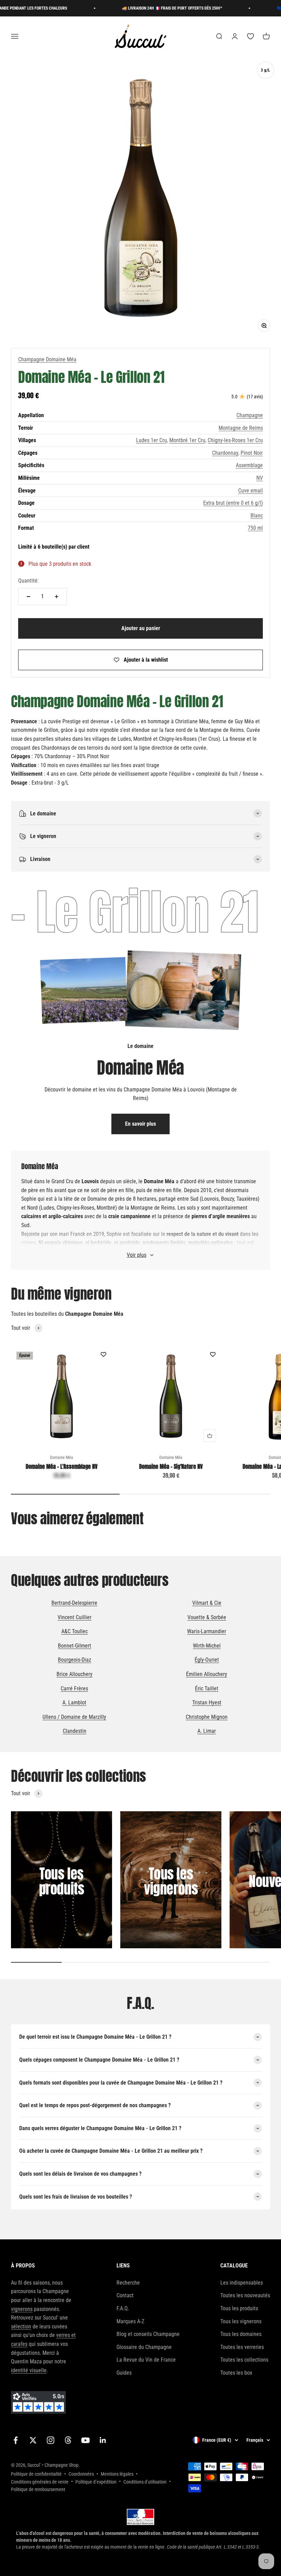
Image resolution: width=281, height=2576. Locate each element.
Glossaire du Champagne (144, 2347)
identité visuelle (29, 2370)
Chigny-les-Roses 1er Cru (235, 440)
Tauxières (247, 1199)
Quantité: (28, 581)
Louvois (210, 1199)
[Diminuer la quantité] (28, 597)
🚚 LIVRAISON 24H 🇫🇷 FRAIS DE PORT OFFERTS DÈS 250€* (149, 8)
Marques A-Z (130, 2321)
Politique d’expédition (96, 2482)
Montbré (106, 1208)
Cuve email (251, 491)
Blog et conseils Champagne (148, 2334)
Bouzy (228, 1199)
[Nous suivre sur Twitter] (33, 2440)
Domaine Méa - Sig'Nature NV (171, 1466)
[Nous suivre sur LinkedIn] (103, 2440)
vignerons (22, 2309)
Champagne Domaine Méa (47, 359)
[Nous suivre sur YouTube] (85, 2440)
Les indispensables (242, 2283)
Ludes (47, 1208)
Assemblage (249, 465)
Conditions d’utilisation (145, 2482)
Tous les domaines (241, 2334)
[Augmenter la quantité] (57, 597)
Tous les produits (239, 2308)
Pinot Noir (252, 453)
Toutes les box (236, 2373)
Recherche (128, 2283)
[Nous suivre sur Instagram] (51, 2440)
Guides (124, 2373)
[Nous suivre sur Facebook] (16, 2440)
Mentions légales (117, 2474)
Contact (125, 2295)
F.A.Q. (123, 2308)
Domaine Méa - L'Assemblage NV (62, 1466)
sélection (21, 2327)
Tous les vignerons (241, 2321)
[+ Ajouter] (210, 1436)
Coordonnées (81, 2474)
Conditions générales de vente (40, 2482)
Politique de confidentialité (36, 2474)
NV (260, 478)
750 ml (255, 528)
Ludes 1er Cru (151, 440)
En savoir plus (140, 1124)
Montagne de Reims (241, 428)
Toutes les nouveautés (245, 2295)
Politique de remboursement (38, 2489)
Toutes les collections (244, 2360)
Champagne (250, 415)
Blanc (257, 516)
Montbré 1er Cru (187, 440)
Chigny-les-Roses (75, 1208)
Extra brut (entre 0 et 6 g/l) (233, 503)
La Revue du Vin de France (146, 2360)
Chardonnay (225, 453)
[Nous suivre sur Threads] (68, 2440)
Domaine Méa (62, 1458)
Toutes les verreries (242, 2347)
